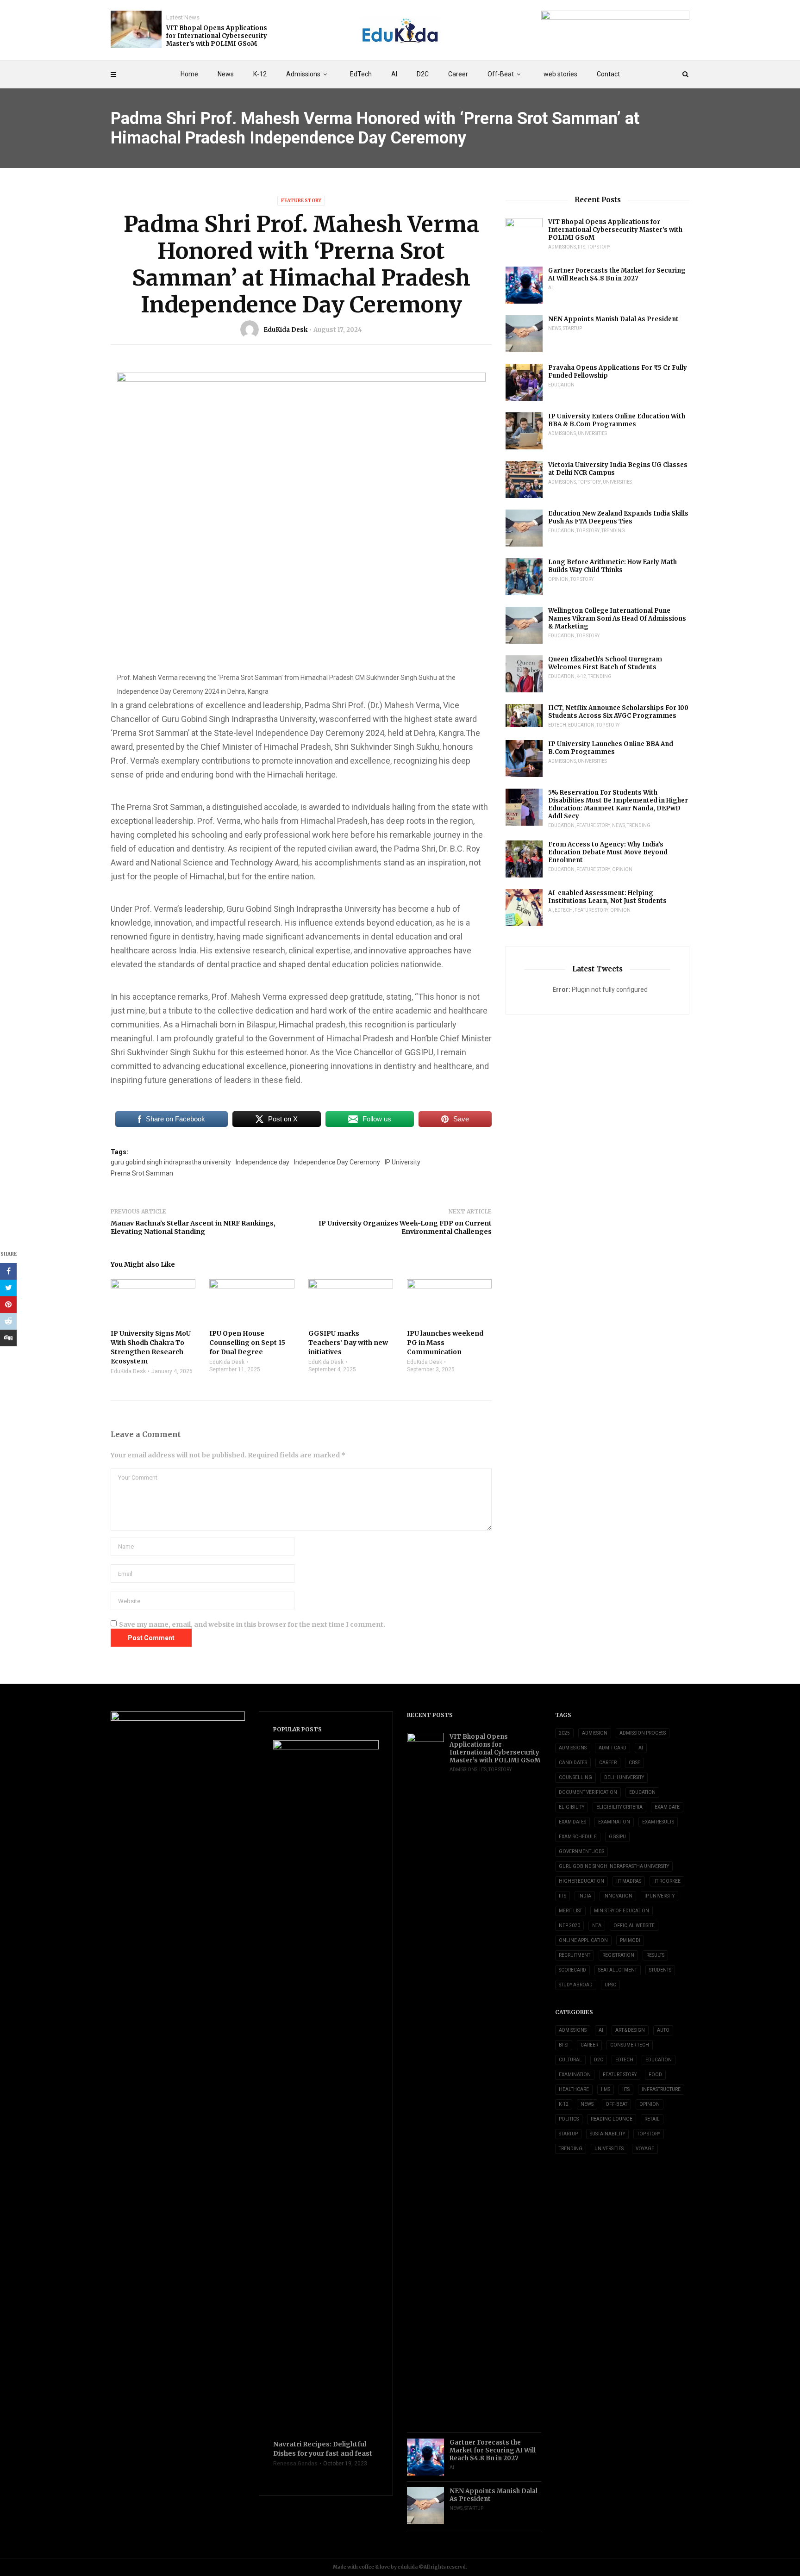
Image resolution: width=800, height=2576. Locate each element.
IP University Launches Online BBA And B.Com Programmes (611, 748)
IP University (403, 1162)
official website (634, 1926)
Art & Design (630, 2030)
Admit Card (612, 1748)
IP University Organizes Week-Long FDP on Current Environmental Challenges (405, 1227)
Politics (569, 2119)
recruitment (575, 1955)
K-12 (260, 74)
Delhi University (624, 1777)
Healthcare (574, 2089)
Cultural (570, 2060)
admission (595, 1733)
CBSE (634, 1763)
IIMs (606, 2089)
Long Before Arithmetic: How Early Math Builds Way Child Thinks (612, 566)
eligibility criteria (619, 1807)
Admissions (303, 74)
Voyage (645, 2149)
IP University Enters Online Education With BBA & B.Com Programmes (617, 420)
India (585, 1896)
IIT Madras (629, 1881)
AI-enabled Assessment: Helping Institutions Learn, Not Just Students (607, 897)
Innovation (618, 1896)
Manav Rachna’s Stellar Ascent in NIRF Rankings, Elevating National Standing (193, 1227)
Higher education (581, 1881)
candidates (573, 1763)
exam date (667, 1807)
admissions (573, 1748)
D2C (423, 74)
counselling (575, 1777)
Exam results (658, 1822)
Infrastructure (661, 2089)
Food (655, 2075)
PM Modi (630, 1940)
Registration (618, 1955)
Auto (663, 2030)
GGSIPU (617, 1837)
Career (458, 74)
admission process (643, 1733)
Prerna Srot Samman (142, 1173)
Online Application (583, 1940)
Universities (592, 433)
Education (561, 385)
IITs (581, 247)
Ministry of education (622, 1911)
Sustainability (607, 2134)
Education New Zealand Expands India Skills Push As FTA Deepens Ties (618, 517)
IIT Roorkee (667, 1881)
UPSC (610, 1985)
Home (189, 74)
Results (655, 1955)
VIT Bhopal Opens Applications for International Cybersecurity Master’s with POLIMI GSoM (217, 36)
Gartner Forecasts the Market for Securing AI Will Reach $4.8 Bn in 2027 (617, 274)
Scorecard (572, 1970)
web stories (560, 74)
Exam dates (572, 1822)
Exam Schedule (578, 1837)
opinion (558, 579)
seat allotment (618, 1970)
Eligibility (572, 1807)
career (608, 1763)
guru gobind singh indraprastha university (171, 1162)
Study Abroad (576, 1985)
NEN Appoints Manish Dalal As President (613, 319)
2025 (564, 1733)
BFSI (564, 2045)
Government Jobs (581, 1851)
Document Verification (588, 1792)
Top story (599, 247)
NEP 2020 (569, 1926)
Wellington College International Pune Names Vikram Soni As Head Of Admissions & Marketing (617, 619)
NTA (597, 1926)
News (226, 74)
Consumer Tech (630, 2045)
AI (394, 74)
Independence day (262, 1162)
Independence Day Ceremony (337, 1162)
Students (660, 1970)
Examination (614, 1822)
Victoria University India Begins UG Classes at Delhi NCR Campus (618, 469)
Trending (613, 531)
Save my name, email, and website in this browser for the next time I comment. (252, 1624)
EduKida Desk (285, 330)
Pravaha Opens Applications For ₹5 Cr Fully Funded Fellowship (618, 372)
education (642, 1792)
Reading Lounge (612, 2119)
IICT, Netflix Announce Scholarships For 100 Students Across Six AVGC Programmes (618, 712)
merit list (570, 1911)
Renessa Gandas (295, 2464)
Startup (572, 328)
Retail (652, 2119)
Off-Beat (501, 74)
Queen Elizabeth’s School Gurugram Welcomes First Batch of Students (605, 663)
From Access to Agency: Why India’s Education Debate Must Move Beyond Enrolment (608, 852)
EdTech (361, 74)
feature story (301, 201)
